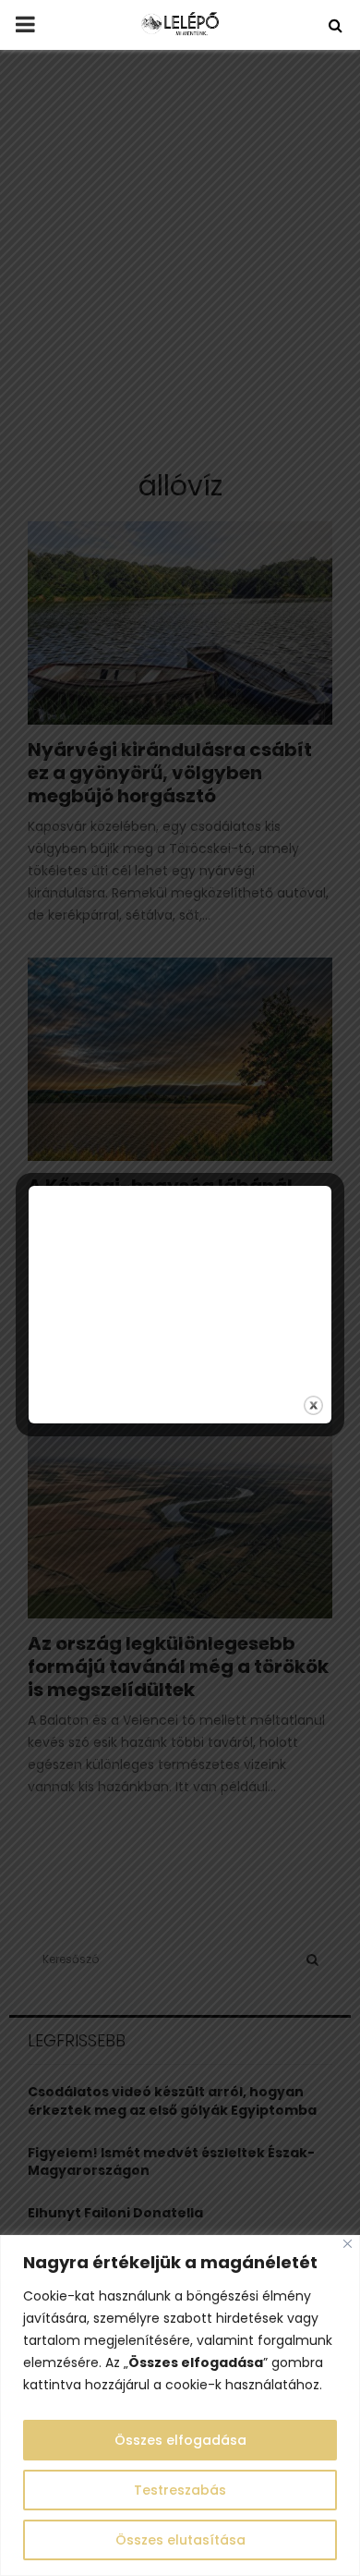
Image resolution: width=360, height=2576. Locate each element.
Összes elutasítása (180, 2540)
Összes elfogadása (180, 2440)
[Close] (348, 2244)
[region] (180, 2405)
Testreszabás (180, 2490)
